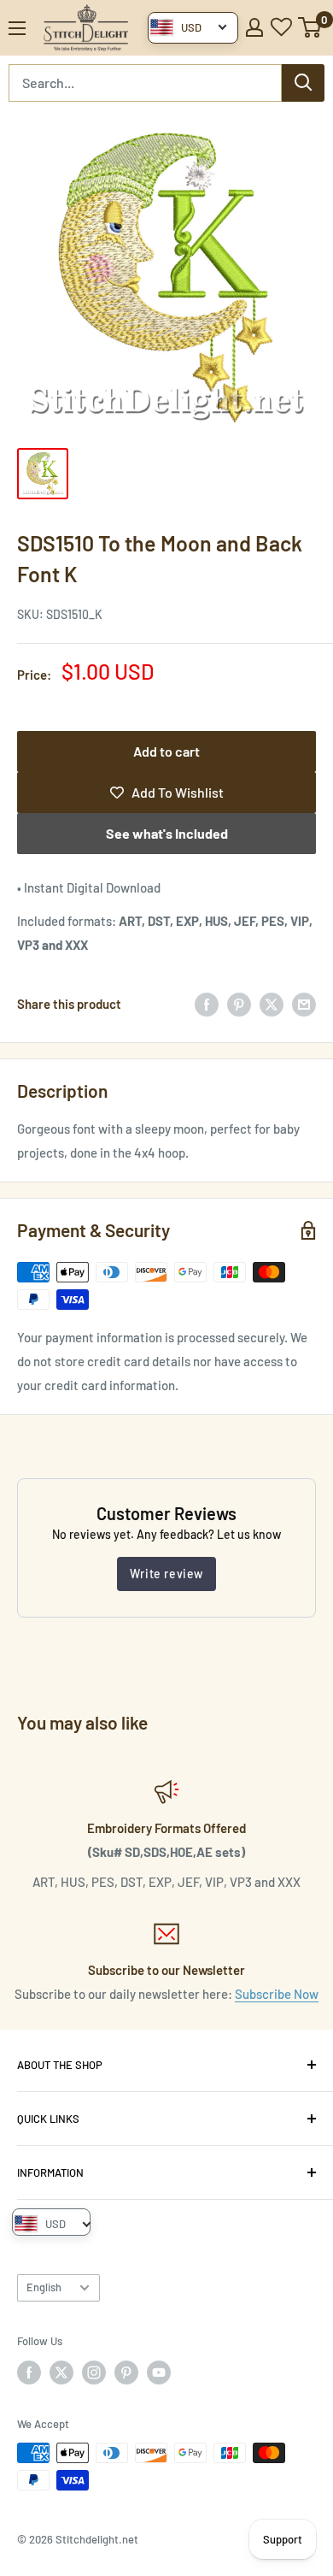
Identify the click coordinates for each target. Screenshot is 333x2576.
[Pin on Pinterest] (239, 1004)
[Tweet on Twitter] (272, 1004)
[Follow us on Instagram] (94, 2373)
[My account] (254, 27)
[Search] (303, 83)
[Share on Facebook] (207, 1004)
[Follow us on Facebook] (29, 2373)
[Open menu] (17, 28)
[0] (310, 27)
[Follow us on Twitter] (61, 2373)
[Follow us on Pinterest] (126, 2373)
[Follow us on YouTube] (159, 2373)
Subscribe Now (277, 1994)
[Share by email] (304, 1004)
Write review (166, 1574)
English (44, 2287)
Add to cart (166, 751)
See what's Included (167, 833)
